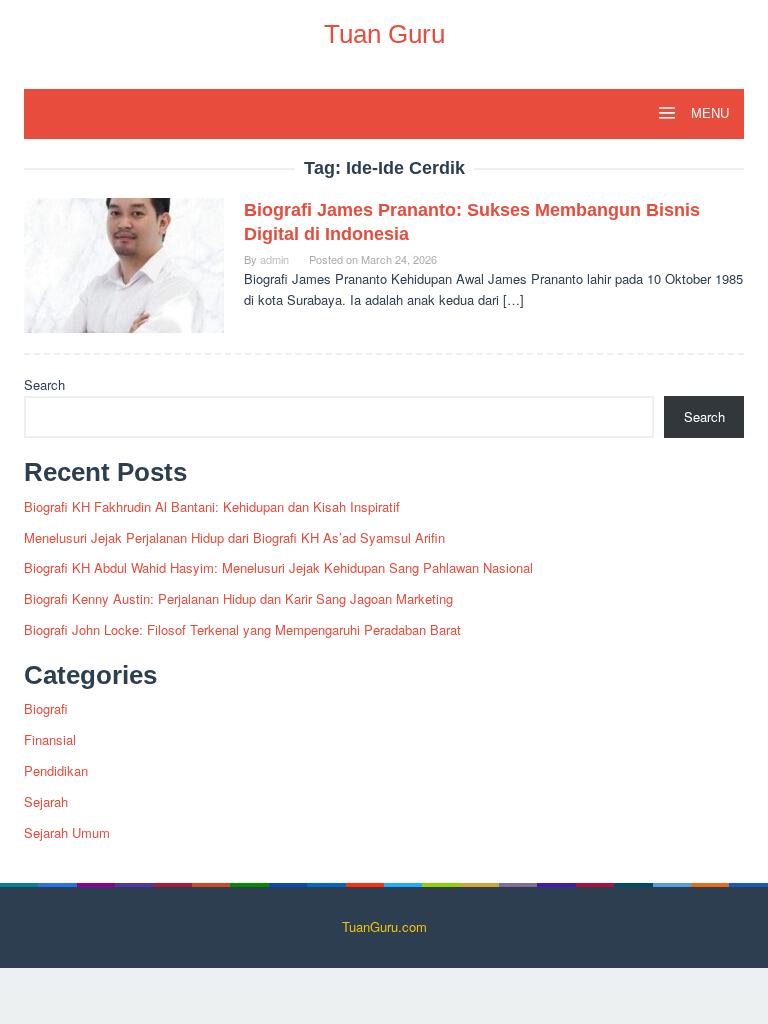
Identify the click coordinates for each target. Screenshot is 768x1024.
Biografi (46, 708)
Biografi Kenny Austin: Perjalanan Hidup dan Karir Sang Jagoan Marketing (238, 598)
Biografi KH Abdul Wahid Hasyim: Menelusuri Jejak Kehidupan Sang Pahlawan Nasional (278, 567)
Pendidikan (56, 770)
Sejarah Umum (67, 832)
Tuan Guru (384, 34)
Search (44, 384)
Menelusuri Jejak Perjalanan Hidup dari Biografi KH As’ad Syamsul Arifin (234, 537)
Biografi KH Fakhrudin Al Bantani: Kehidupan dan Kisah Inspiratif (212, 506)
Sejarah (46, 801)
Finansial (50, 739)
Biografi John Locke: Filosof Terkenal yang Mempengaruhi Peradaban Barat (242, 629)
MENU (708, 113)
